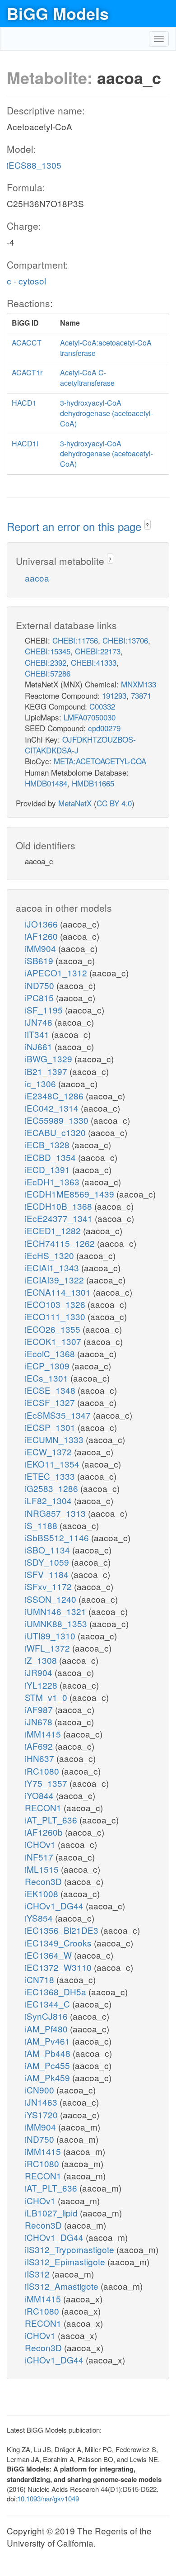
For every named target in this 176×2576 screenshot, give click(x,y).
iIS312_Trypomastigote (71, 2249)
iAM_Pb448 (49, 2053)
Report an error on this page (76, 526)
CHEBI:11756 (75, 640)
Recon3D (44, 1881)
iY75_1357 (47, 1783)
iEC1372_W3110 (59, 1967)
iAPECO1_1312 (57, 973)
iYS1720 (42, 2114)
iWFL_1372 (49, 1648)
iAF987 (40, 1709)
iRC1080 (43, 1771)
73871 (141, 695)
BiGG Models (58, 13)
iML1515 (43, 1869)
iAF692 (40, 1746)
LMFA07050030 (90, 717)
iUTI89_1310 (51, 1636)
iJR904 (40, 1672)
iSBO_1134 (49, 1550)
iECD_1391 (49, 1169)
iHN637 (41, 1758)
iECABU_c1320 (56, 1132)
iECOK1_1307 (54, 1341)
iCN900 (41, 2090)
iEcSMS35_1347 (59, 1415)
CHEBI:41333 (94, 662)
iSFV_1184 (48, 1574)
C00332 (102, 706)
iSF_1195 (45, 1010)
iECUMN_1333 (55, 1439)
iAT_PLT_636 (52, 1820)
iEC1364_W (49, 1955)
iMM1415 (44, 1734)
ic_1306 (42, 1083)
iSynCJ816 (47, 2016)
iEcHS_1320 (51, 1255)
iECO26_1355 (54, 1329)
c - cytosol (26, 281)
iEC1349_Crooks (59, 1943)
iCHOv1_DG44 (55, 1906)
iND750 (41, 985)
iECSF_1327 (51, 1402)
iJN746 (40, 1022)
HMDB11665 (93, 783)
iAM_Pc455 (49, 2065)
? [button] (147, 525)
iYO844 (40, 1795)
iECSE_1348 (51, 1390)
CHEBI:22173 (98, 651)
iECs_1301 (48, 1378)
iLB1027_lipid (52, 2213)
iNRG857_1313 (56, 1513)
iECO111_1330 (56, 1316)
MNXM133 (139, 684)
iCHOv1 (41, 1844)
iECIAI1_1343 (53, 1267)
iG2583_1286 (53, 1488)
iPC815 (40, 997)
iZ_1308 (42, 1660)
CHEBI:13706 (125, 640)
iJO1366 (42, 924)
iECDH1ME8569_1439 (71, 1194)
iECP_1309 (48, 1366)
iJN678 (40, 1721)
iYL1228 (42, 1685)
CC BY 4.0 (114, 803)
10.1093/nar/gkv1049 (48, 2498)
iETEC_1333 (51, 1476)
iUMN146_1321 (57, 1611)
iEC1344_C (49, 2004)
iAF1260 (42, 936)
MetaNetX (75, 803)
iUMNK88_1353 (57, 1623)
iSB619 (40, 960)
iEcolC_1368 (51, 1353)
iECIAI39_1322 (56, 1280)
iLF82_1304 (49, 1500)
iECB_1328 (48, 1144)
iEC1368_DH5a (57, 1991)
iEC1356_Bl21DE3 (63, 1930)
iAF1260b (45, 1832)
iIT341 (38, 1034)
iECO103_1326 (56, 1304)
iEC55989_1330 (58, 1120)
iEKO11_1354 (53, 1464)
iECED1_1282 (54, 1230)
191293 (114, 695)
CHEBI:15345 (48, 651)
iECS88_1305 (34, 165)
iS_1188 (42, 1525)
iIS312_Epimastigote (66, 2261)
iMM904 (42, 948)
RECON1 (44, 1807)
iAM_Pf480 (47, 2029)
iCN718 (41, 1979)
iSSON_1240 (52, 1599)
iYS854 (40, 1918)
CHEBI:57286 (48, 673)
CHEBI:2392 (46, 662)
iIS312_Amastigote (63, 2286)
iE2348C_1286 (55, 1096)
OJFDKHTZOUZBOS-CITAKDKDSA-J (80, 745)
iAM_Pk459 (49, 2077)
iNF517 (40, 1857)
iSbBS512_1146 (58, 1537)
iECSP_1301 (51, 1427)
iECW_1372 (49, 1451)
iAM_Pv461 (49, 2041)
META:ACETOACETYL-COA (100, 761)
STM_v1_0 (47, 1697)
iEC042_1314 (53, 1108)
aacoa (37, 578)
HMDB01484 (46, 783)
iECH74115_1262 (61, 1243)
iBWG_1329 (50, 1058)
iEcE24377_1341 (60, 1218)
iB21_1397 (47, 1071)
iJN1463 (42, 2102)
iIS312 (38, 2274)
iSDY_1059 (48, 1562)
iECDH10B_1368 (60, 1206)
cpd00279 (104, 728)
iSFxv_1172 (49, 1586)
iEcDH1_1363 (53, 1181)
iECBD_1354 (51, 1157)
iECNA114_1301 (59, 1292)
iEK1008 (43, 1893)
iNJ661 (40, 1046)
